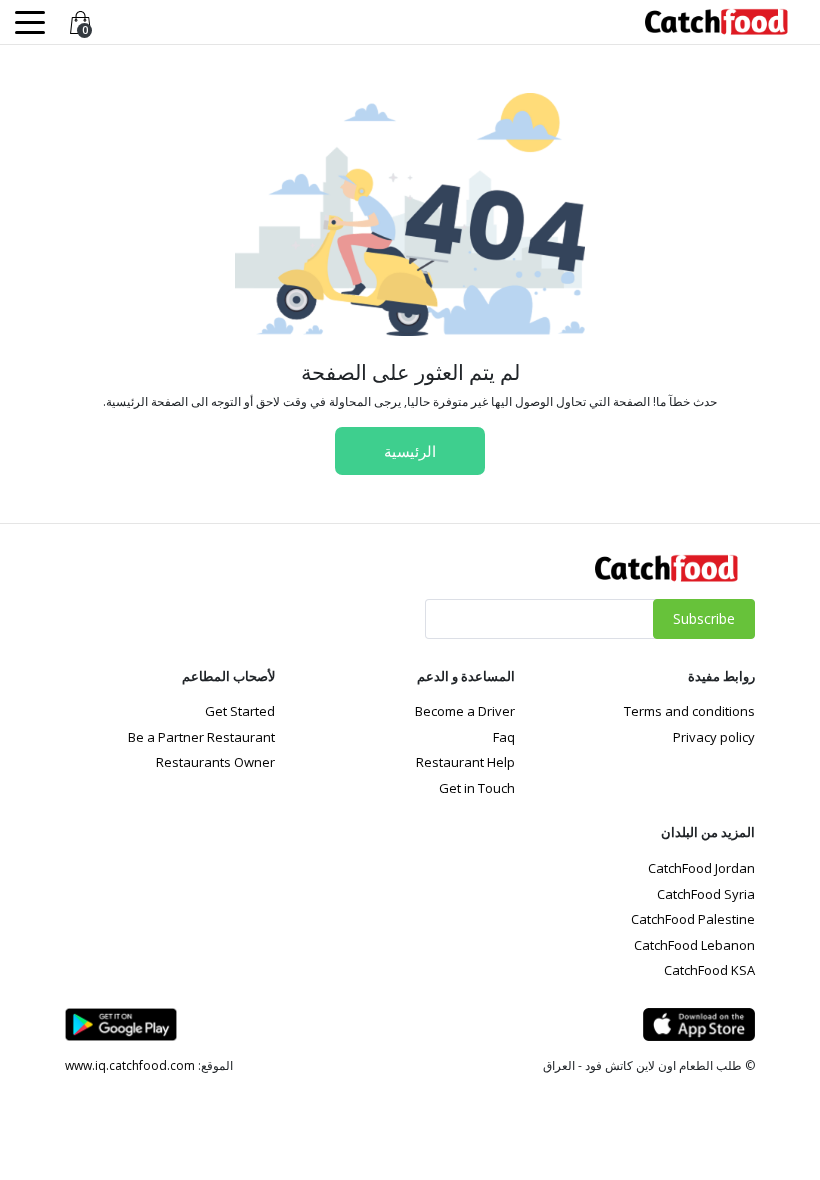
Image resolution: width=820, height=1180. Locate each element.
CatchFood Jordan (701, 868)
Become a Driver (465, 711)
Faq (504, 737)
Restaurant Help (465, 762)
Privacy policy (714, 737)
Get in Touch (477, 788)
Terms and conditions (689, 711)
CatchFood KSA (709, 970)
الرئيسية (410, 451)
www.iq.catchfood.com (130, 1065)
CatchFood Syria (706, 894)
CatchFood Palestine (693, 919)
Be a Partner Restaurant (201, 737)
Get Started (240, 711)
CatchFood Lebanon (694, 945)
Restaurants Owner (215, 762)
